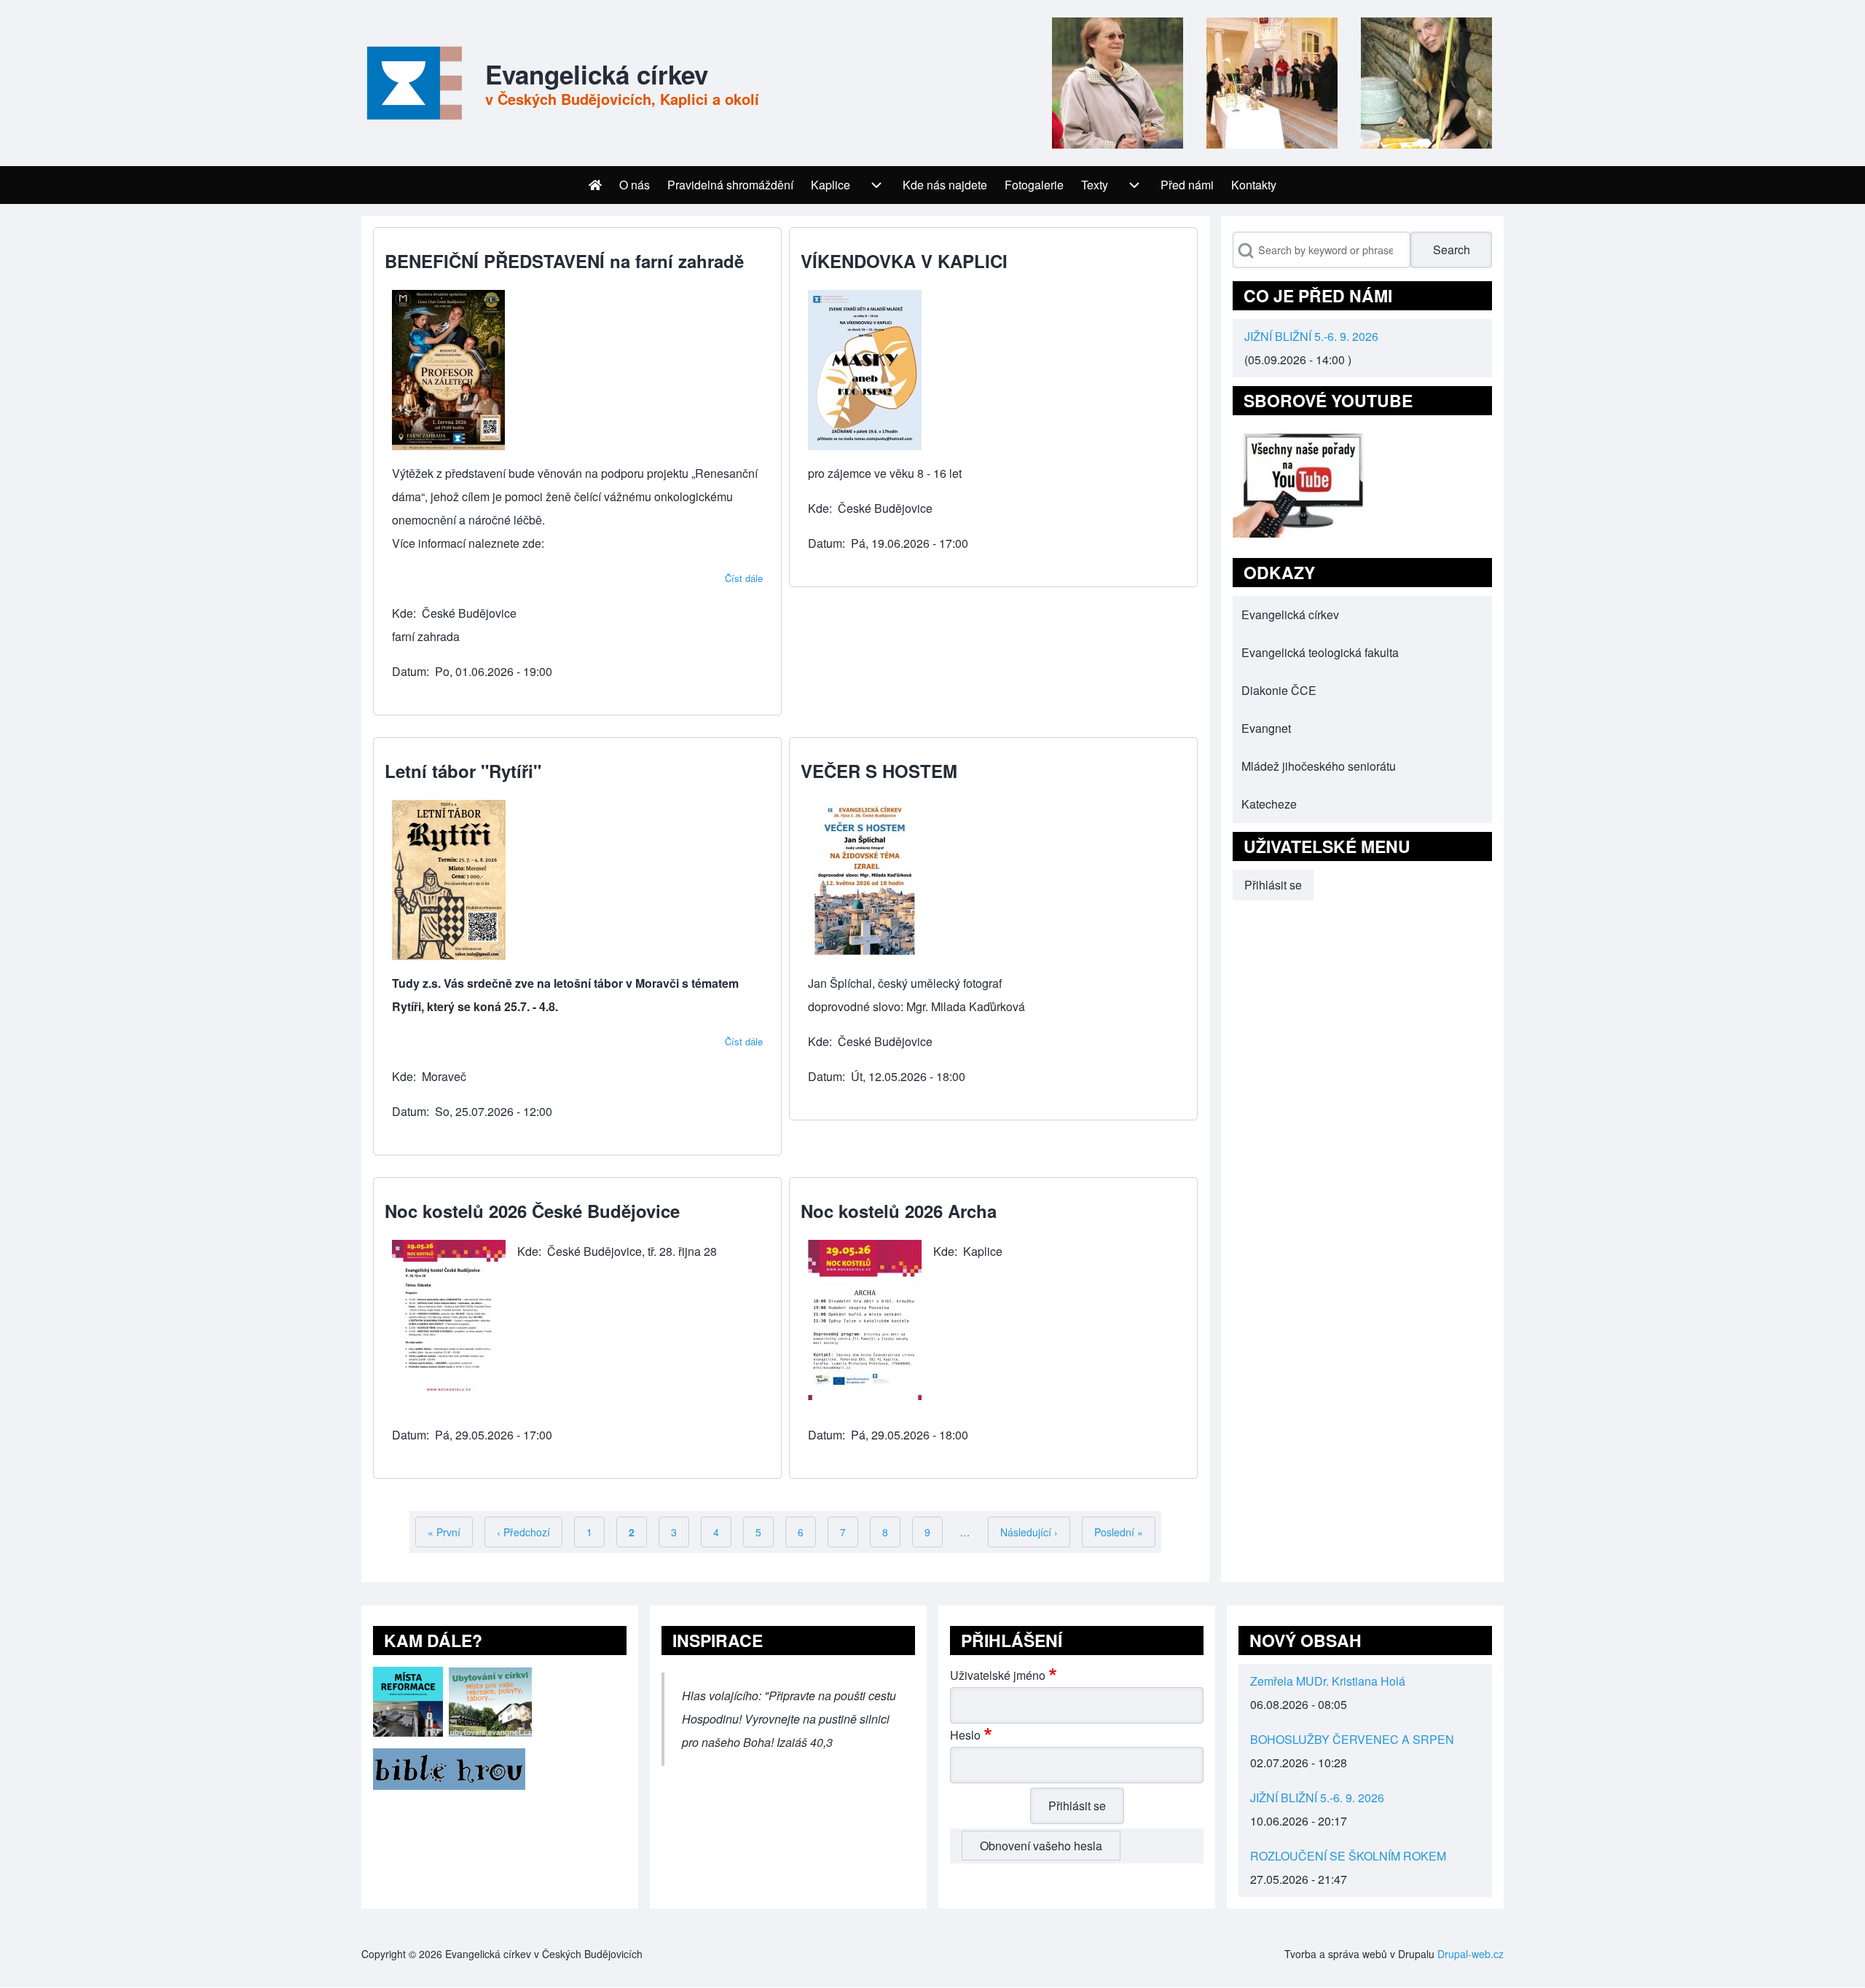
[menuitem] (595, 185)
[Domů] (412, 83)
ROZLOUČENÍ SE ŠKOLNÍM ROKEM (1348, 1856)
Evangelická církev (597, 74)
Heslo (965, 1735)
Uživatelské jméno (998, 1675)
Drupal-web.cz (1471, 1954)
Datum (409, 671)
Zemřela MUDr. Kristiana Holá (1328, 1681)
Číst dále (744, 578)
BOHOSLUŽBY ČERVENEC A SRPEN (1352, 1739)
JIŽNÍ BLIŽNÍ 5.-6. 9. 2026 (1311, 336)
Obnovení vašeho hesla (1041, 1846)
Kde (403, 613)
